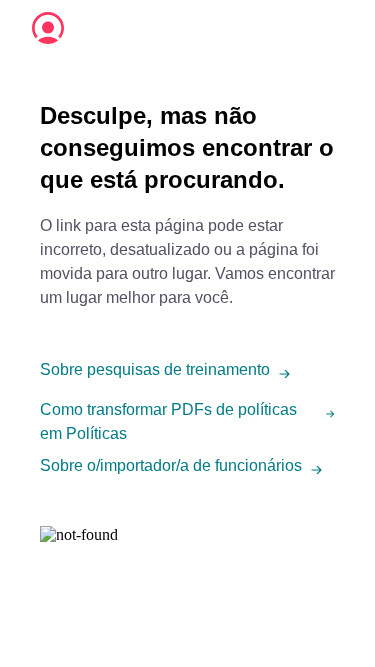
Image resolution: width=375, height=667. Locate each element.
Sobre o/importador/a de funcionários (171, 465)
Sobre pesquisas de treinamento (155, 369)
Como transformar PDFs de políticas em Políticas (168, 421)
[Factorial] (48, 28)
